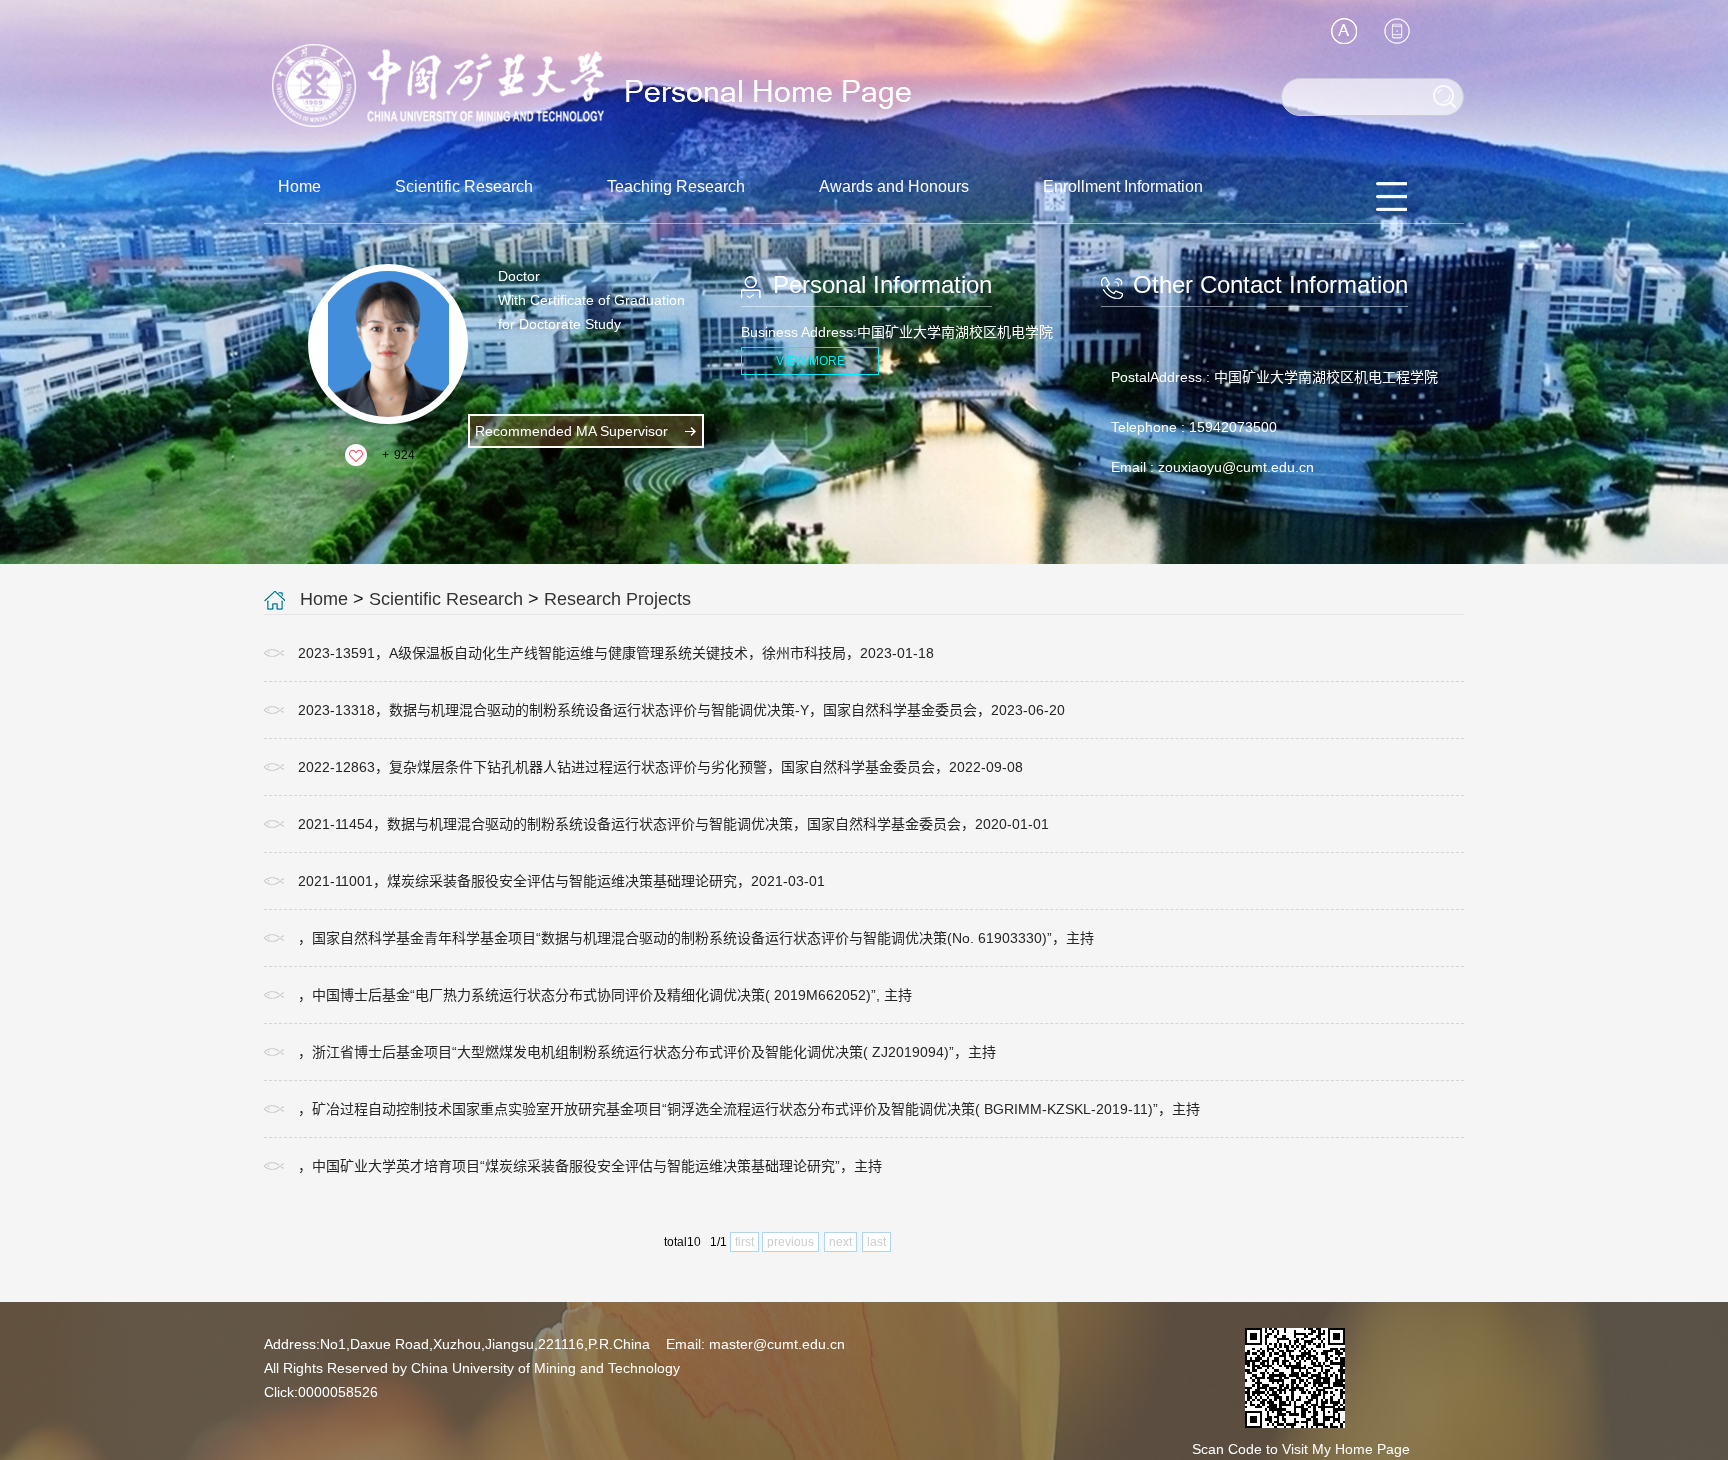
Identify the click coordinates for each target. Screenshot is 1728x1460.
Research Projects (617, 599)
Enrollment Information (1123, 186)
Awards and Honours (894, 186)
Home (299, 186)
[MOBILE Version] (1397, 31)
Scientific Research (464, 186)
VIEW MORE (810, 361)
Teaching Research (676, 186)
